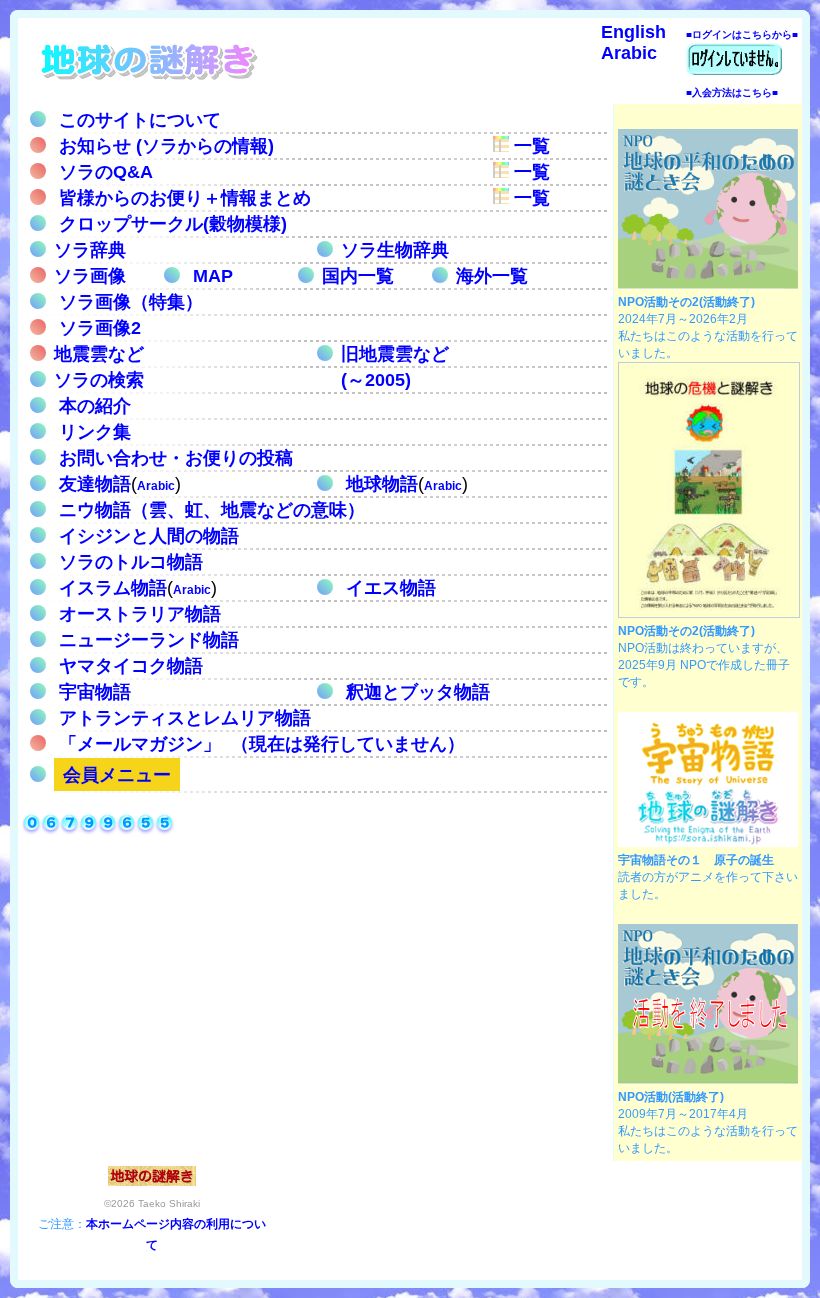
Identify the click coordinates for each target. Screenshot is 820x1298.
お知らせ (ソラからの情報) (164, 146)
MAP (213, 276)
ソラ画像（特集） (128, 302)
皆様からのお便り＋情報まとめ (182, 198)
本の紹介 (92, 406)
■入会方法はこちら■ (732, 92)
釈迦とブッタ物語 (415, 692)
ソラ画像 (90, 276)
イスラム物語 (110, 588)
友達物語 (92, 484)
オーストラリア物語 (137, 614)
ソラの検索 (99, 380)
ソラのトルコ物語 (128, 562)
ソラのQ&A (103, 172)
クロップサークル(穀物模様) (170, 224)
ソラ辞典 (90, 250)
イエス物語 (388, 588)
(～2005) (376, 380)
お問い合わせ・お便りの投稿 (173, 458)
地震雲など (99, 354)
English (633, 32)
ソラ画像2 (97, 328)
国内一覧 (358, 276)
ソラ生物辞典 (395, 250)
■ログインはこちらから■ (742, 34)
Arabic (629, 53)
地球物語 (379, 484)
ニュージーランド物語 (146, 640)
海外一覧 (492, 276)
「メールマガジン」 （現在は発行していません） (259, 744)
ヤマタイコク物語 (128, 666)
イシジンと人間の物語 (146, 536)
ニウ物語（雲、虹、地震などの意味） (209, 510)
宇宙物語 (92, 692)
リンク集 (92, 432)
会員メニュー (117, 775)
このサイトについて (137, 120)
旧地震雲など (395, 354)
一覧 (529, 146)
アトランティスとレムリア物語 (182, 718)
